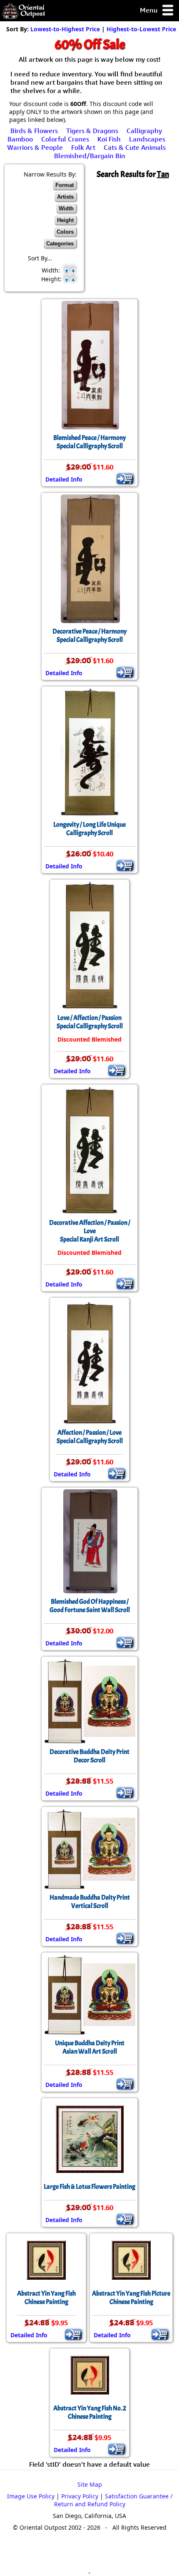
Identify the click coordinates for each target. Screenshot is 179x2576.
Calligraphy (144, 131)
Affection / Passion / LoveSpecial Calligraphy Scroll (90, 1437)
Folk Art (83, 147)
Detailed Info (64, 479)
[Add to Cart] (125, 479)
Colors (65, 232)
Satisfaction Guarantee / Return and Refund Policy (113, 2500)
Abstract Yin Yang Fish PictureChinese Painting (131, 2298)
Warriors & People (35, 147)
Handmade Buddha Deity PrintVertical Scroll (90, 1902)
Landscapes (147, 139)
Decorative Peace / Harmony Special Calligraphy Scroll (89, 636)
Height (65, 220)
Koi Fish (109, 139)
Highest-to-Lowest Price (141, 29)
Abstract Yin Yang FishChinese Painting (46, 2298)
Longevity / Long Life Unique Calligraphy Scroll (89, 829)
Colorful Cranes (65, 139)
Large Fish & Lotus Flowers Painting (89, 2187)
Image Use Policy (31, 2496)
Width (66, 208)
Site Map (90, 2484)
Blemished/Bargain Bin (90, 156)
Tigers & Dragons (92, 131)
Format (65, 185)
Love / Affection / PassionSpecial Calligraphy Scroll (90, 1022)
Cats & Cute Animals (135, 147)
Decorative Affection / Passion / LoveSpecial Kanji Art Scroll (90, 1231)
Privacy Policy (80, 2496)
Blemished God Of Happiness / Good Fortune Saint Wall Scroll (90, 1606)
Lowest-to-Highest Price (65, 29)
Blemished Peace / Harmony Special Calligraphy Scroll (89, 442)
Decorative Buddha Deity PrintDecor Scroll (89, 1756)
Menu (149, 10)
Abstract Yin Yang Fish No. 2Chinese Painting (90, 2412)
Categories (60, 243)
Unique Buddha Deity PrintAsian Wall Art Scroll (90, 2047)
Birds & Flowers (34, 131)
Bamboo (20, 139)
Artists (65, 197)
